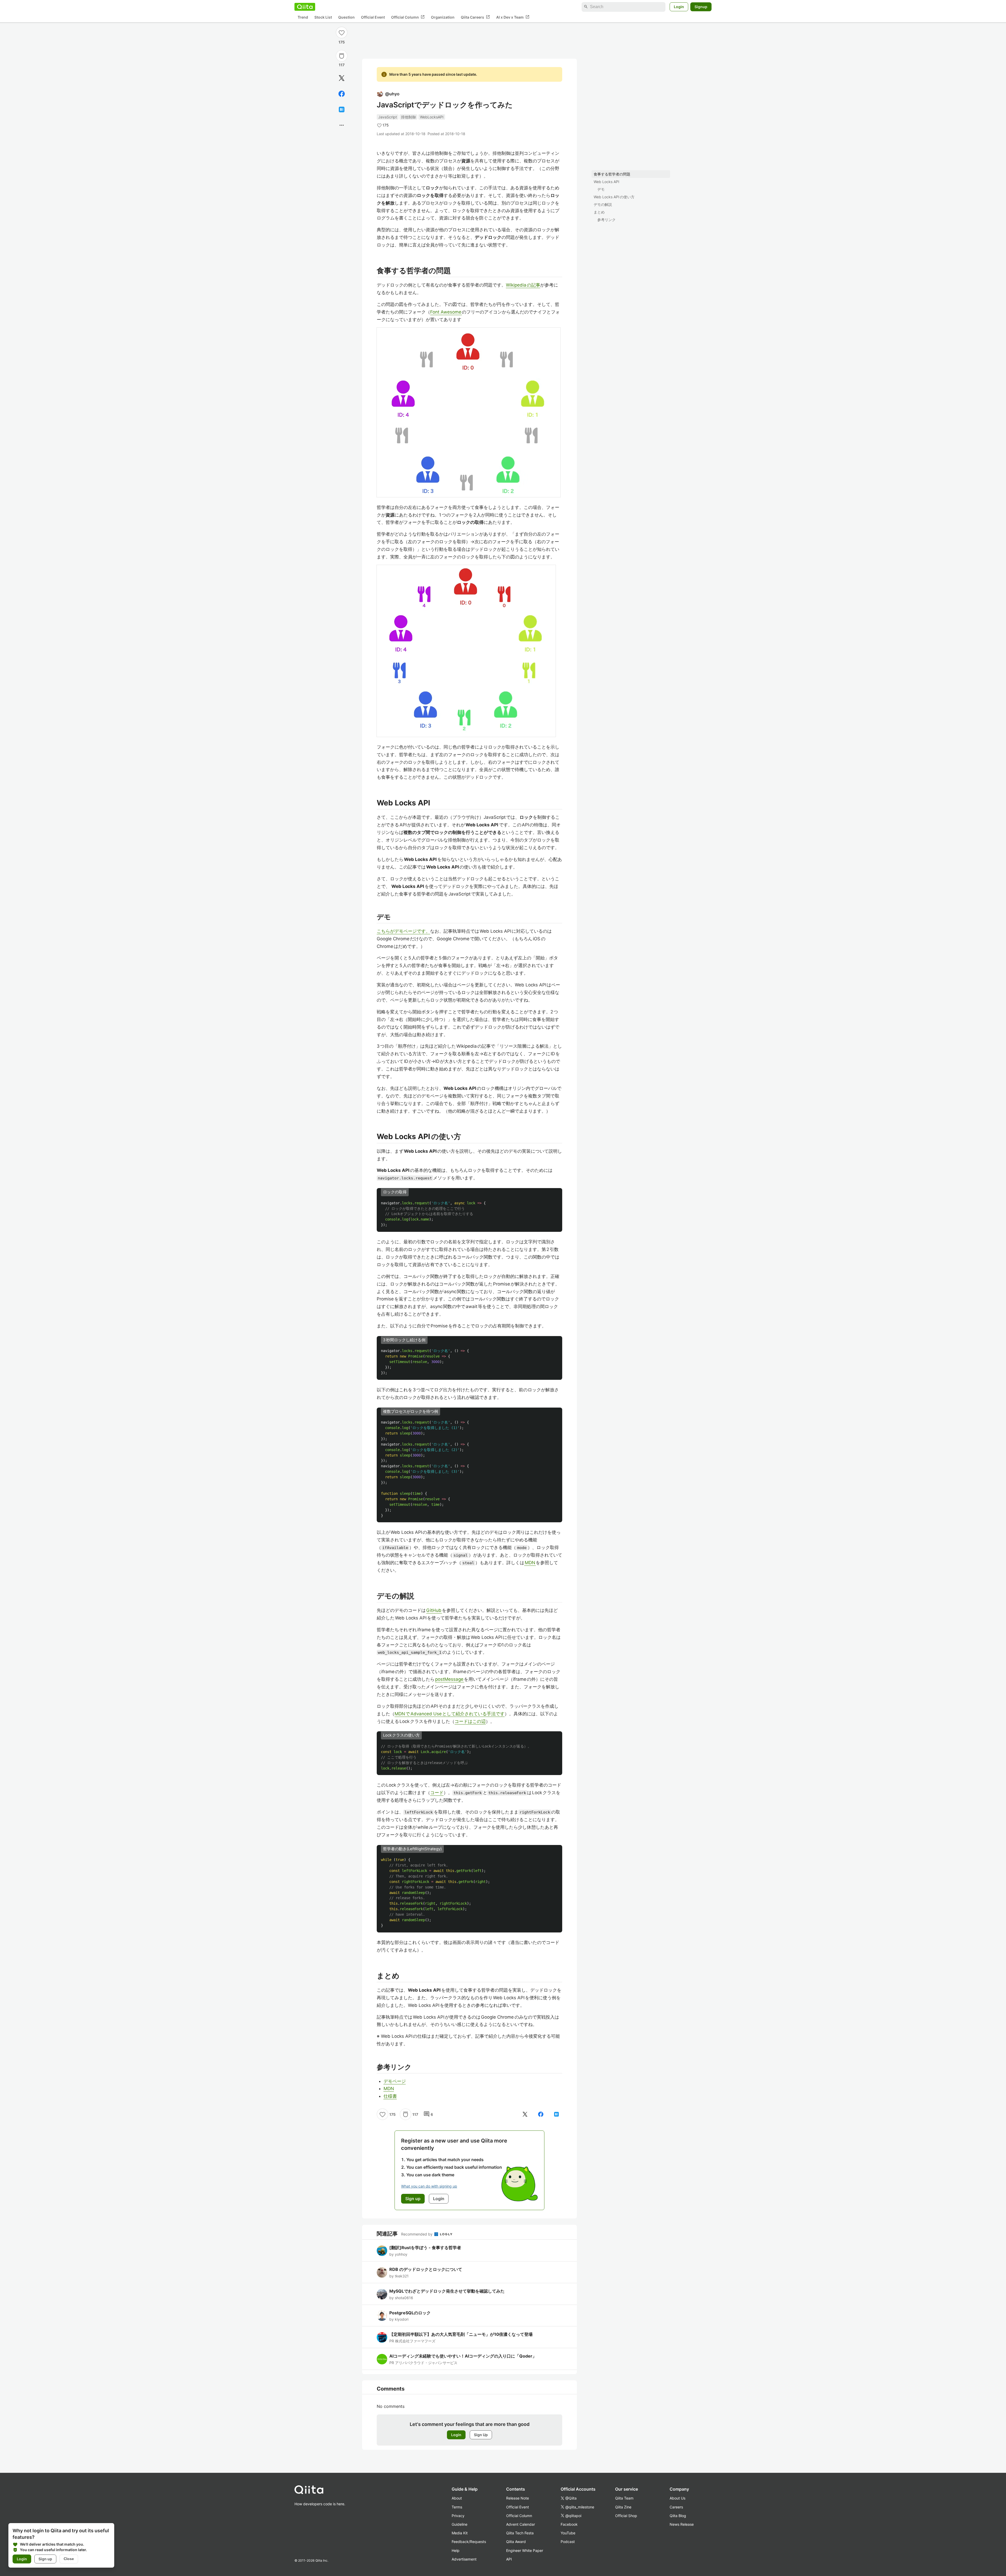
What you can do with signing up (429, 2186)
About (457, 2498)
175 (342, 42)
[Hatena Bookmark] (342, 109)
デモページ (395, 2081)
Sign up (45, 2559)
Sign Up (481, 2435)
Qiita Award (516, 2542)
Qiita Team (624, 2498)
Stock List (323, 17)
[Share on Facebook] (342, 94)
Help (456, 2550)
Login (679, 7)
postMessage (450, 1679)
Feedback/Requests (469, 2542)
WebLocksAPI (432, 117)
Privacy (458, 2516)
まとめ (599, 212)
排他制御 (408, 117)
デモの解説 (603, 204)
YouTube (568, 2533)
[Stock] (342, 56)
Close (69, 2559)
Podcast (568, 2542)
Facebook (569, 2524)
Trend (303, 17)
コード (437, 1793)
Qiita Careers (475, 17)
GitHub (434, 1610)
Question (346, 17)
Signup (701, 7)
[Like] (342, 32)
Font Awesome (446, 312)
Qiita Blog (678, 2516)
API (509, 2559)
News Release (682, 2524)
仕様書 (390, 2096)
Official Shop (626, 2516)
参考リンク (606, 220)
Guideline (460, 2524)
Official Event (373, 17)
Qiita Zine (623, 2507)
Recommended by (417, 2234)
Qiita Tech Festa (520, 2533)
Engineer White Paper (525, 2550)
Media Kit (460, 2533)
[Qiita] (305, 7)
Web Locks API (606, 182)
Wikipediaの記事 (523, 285)
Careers (676, 2507)
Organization (443, 17)
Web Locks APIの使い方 (614, 197)
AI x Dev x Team (513, 17)
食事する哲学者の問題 (612, 174)
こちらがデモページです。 (403, 931)
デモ (601, 189)
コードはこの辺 (470, 1721)
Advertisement (464, 2559)
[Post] (342, 78)
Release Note (518, 2498)
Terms (457, 2507)
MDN (530, 1563)
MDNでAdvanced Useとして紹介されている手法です (450, 1714)
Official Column (408, 17)
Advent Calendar (521, 2524)
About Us (677, 2498)
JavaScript (388, 117)
